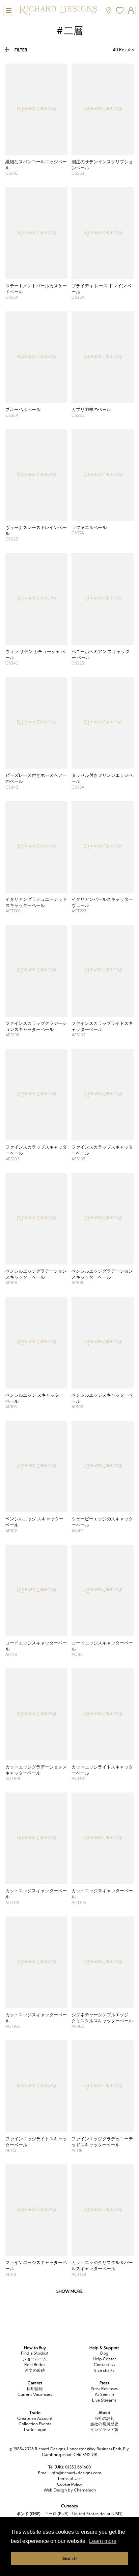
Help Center (104, 2359)
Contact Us (104, 2365)
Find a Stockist (35, 2353)
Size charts (104, 2370)
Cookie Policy (70, 2484)
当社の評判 (104, 2418)
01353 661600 (78, 2467)
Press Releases (104, 2389)
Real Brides (35, 2365)
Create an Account (35, 2418)
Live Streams (104, 2400)
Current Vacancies (35, 2394)
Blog (104, 2353)
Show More (69, 2291)
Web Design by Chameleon (70, 2490)
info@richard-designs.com (76, 2473)
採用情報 (35, 2389)
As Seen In (104, 2394)
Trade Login (35, 2429)
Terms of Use (69, 2478)
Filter (21, 50)
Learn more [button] (103, 2541)
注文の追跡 (35, 2370)
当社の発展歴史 (104, 2424)
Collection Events (35, 2424)
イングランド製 (104, 2429)
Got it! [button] (70, 2558)
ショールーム (35, 2359)
